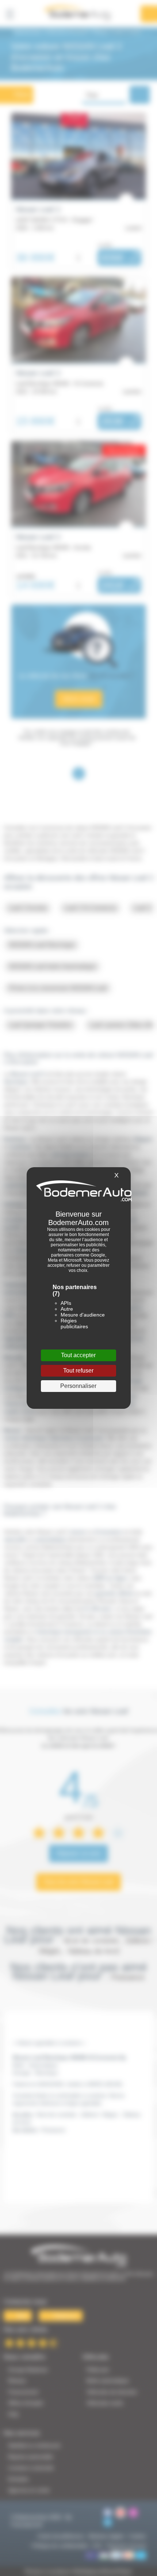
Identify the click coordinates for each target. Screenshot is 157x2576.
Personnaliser (78, 1386)
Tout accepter (78, 1355)
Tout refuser (78, 1371)
